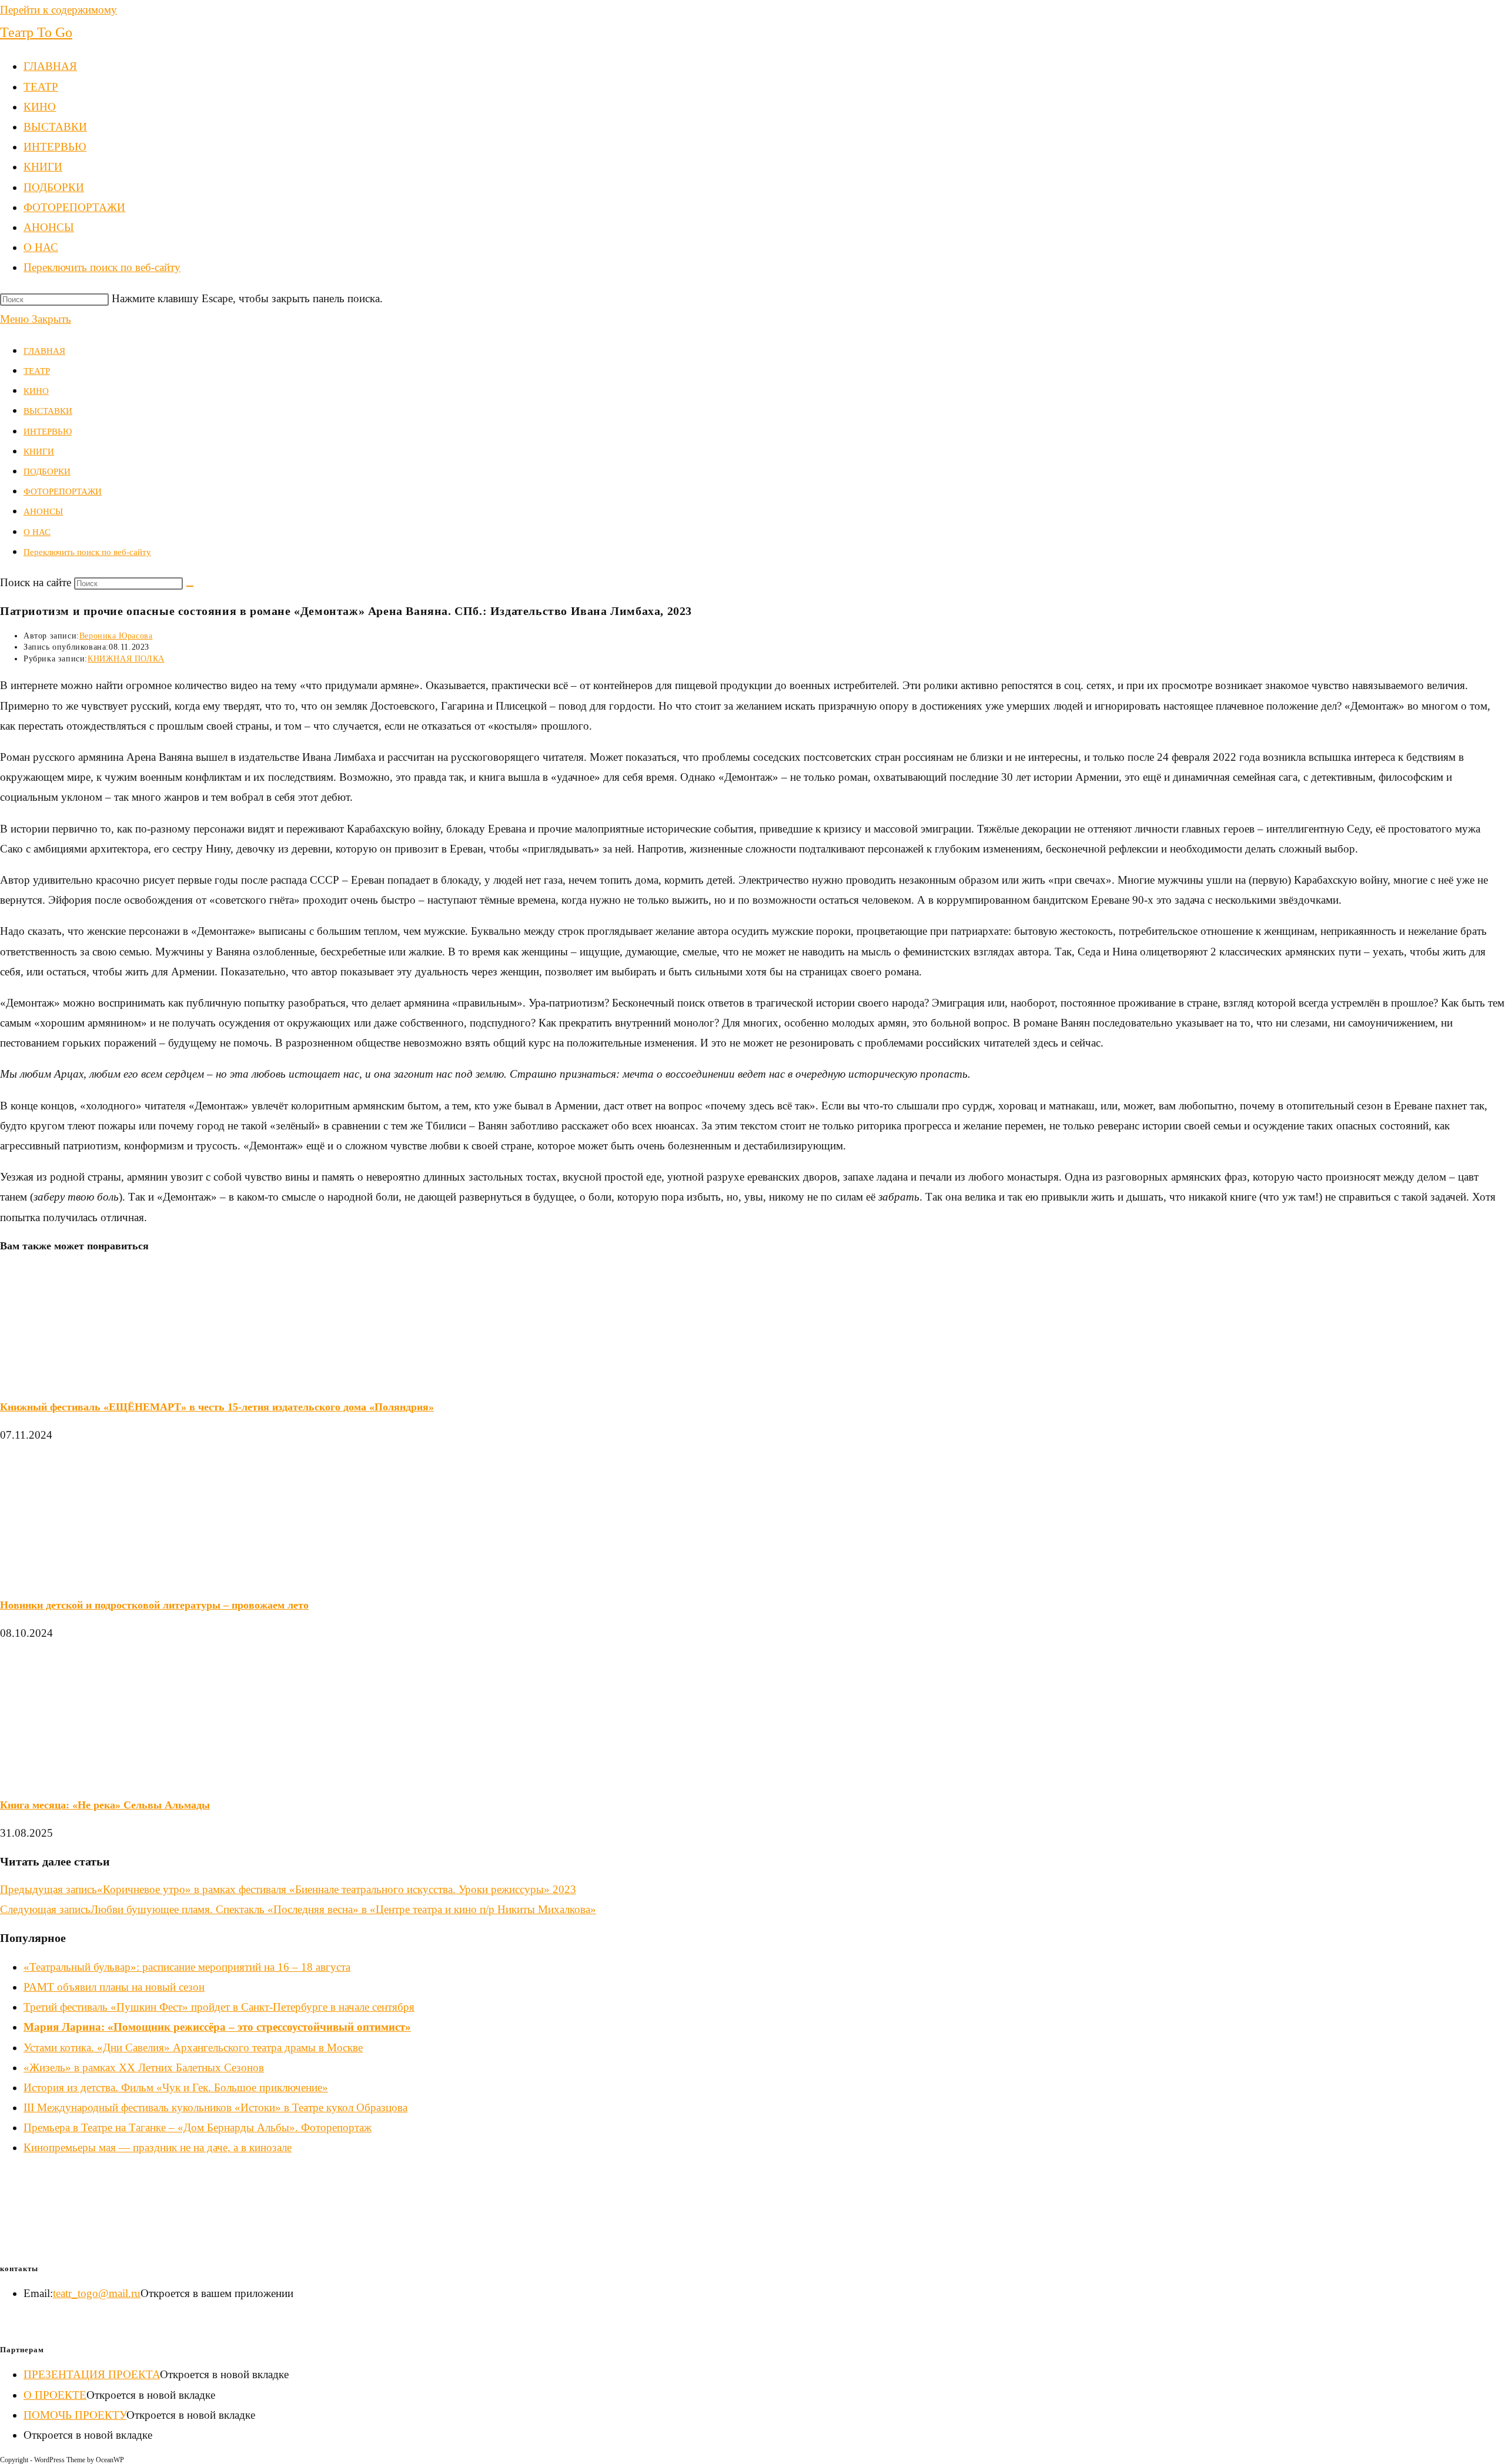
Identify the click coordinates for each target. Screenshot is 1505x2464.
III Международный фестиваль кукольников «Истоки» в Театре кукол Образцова (215, 2107)
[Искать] (190, 586)
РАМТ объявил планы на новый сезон (114, 1987)
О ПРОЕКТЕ (55, 2395)
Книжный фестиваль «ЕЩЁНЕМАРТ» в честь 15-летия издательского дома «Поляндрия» (217, 1407)
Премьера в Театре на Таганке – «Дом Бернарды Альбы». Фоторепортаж (198, 2127)
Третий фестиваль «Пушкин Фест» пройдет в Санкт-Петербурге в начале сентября (219, 2007)
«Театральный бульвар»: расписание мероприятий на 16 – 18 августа (187, 1967)
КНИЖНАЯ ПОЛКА (126, 659)
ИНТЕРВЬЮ (48, 432)
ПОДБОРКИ (47, 472)
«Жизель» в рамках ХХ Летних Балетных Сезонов (144, 2067)
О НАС (37, 532)
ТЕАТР (37, 371)
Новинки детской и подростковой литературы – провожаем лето (154, 1605)
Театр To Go (36, 32)
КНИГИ (39, 452)
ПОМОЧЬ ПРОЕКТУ (75, 2415)
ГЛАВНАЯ (44, 351)
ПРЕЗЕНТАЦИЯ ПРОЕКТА (92, 2374)
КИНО (36, 391)
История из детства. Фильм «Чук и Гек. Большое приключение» (176, 2087)
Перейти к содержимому (58, 10)
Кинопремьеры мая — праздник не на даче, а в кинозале (158, 2147)
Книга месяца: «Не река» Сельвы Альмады (105, 1805)
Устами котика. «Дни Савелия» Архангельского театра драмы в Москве (193, 2047)
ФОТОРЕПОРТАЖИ (63, 492)
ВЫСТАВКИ (48, 411)
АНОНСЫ (43, 511)
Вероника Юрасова (116, 636)
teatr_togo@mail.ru (97, 2293)
